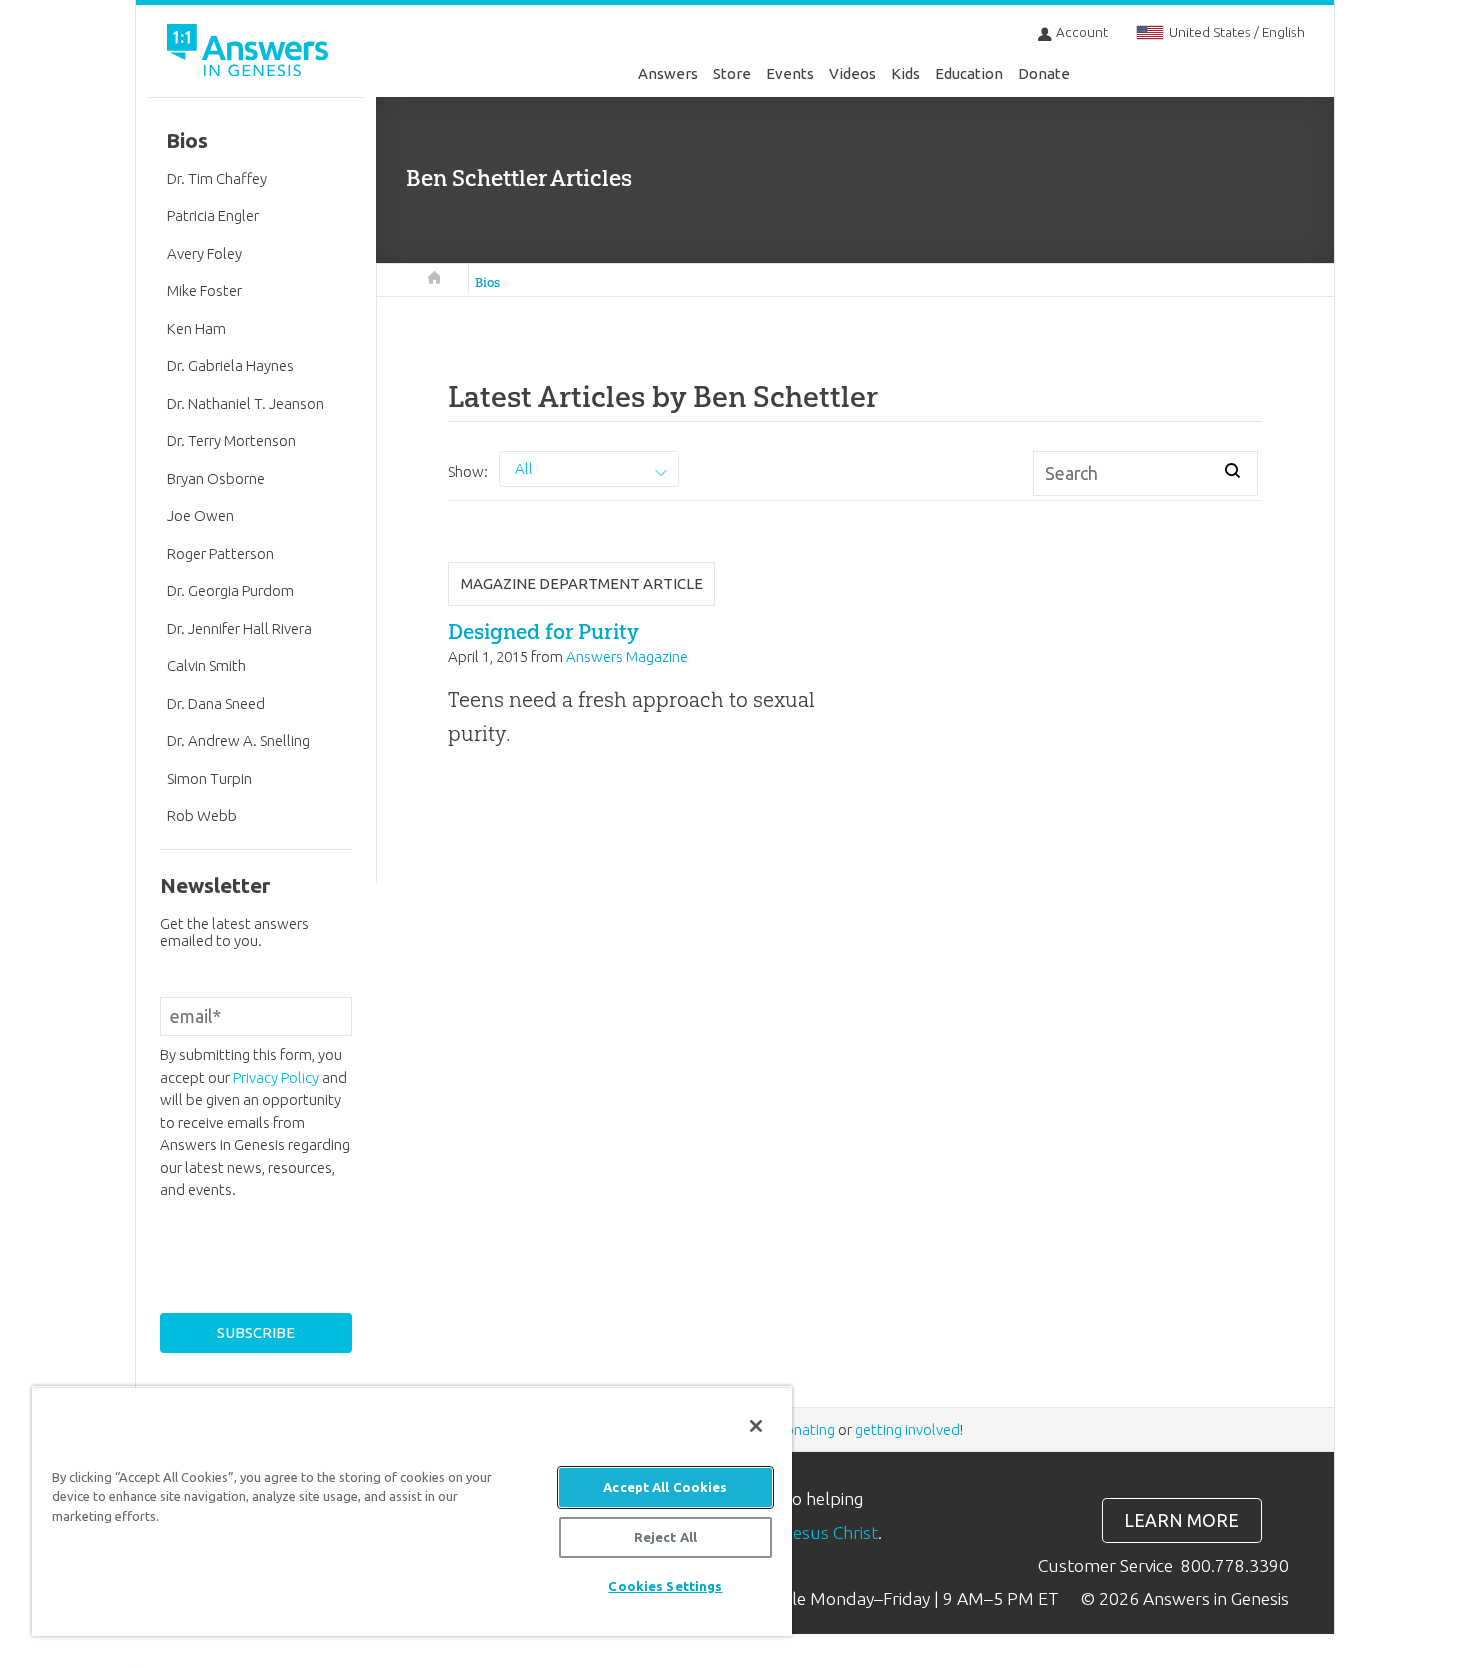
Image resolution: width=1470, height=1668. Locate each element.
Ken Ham (196, 328)
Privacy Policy (276, 1077)
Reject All (665, 1537)
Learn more (1181, 1520)
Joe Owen (200, 515)
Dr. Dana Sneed (216, 703)
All (524, 468)
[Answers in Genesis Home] (250, 53)
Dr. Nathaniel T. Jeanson (245, 403)
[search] (1232, 470)
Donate (1044, 73)
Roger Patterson (220, 553)
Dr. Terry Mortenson (231, 440)
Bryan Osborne (216, 478)
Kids (905, 73)
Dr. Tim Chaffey (217, 178)
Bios (487, 282)
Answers (668, 73)
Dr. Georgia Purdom (230, 590)
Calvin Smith (206, 665)
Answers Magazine (627, 656)
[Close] (756, 1426)
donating (805, 1429)
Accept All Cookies (665, 1487)
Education (969, 73)
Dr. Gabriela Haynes (230, 365)
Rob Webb (202, 815)
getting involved (907, 1429)
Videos (852, 73)
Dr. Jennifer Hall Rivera (239, 628)
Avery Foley (204, 253)
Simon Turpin (209, 778)
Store (732, 73)
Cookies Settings (665, 1586)
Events (790, 73)
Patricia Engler (213, 215)
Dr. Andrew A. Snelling (238, 740)
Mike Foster (204, 290)
